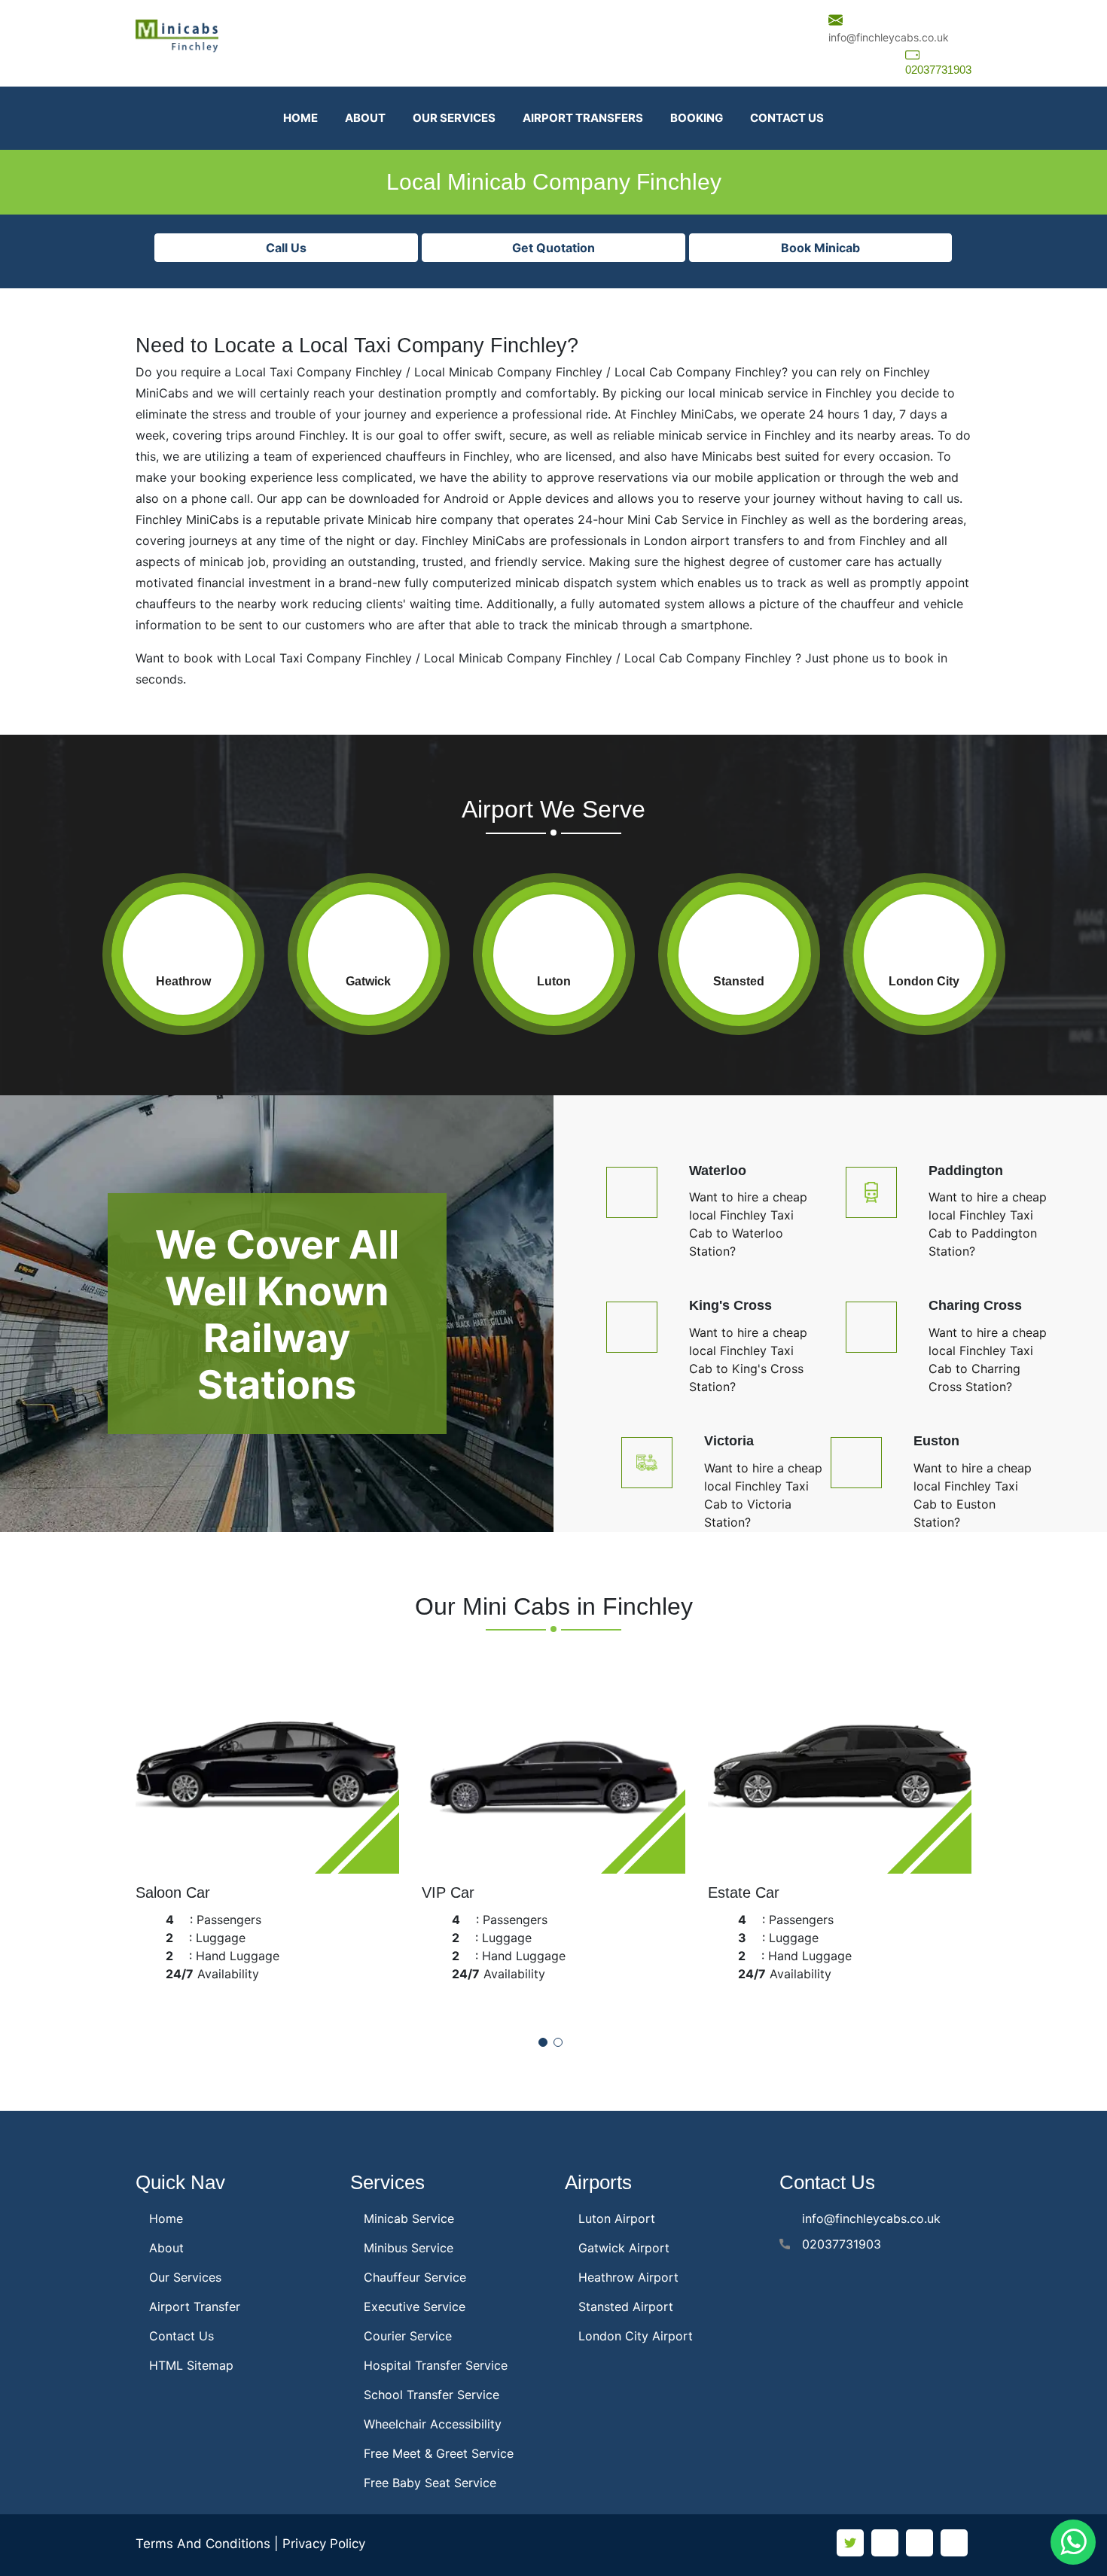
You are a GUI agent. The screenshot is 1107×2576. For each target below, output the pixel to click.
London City (924, 981)
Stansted (739, 981)
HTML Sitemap (191, 2365)
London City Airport (636, 2336)
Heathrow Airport (628, 2277)
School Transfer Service (432, 2395)
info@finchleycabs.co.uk (889, 37)
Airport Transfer (195, 2307)
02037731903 (938, 70)
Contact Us (787, 118)
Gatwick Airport (624, 2248)
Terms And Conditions (203, 2544)
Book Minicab (820, 248)
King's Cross (730, 1305)
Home (300, 118)
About (365, 118)
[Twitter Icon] (850, 2543)
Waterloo (718, 1171)
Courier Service (408, 2336)
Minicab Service (409, 2218)
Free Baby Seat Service (430, 2483)
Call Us (286, 248)
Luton (554, 981)
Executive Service (415, 2307)
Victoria (729, 1441)
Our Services (454, 118)
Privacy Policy (324, 2544)
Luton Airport (617, 2218)
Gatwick (368, 981)
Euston (936, 1441)
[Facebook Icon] (885, 2543)
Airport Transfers (583, 118)
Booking (697, 118)
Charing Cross (975, 1305)
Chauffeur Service (415, 2277)
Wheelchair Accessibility (433, 2424)
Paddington (966, 1171)
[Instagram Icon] (919, 2543)
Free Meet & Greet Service (439, 2453)
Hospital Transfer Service (436, 2365)
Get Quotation (553, 248)
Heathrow (183, 981)
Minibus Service (409, 2248)
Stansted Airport (626, 2307)
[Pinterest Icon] (954, 2543)
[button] (543, 2042)
